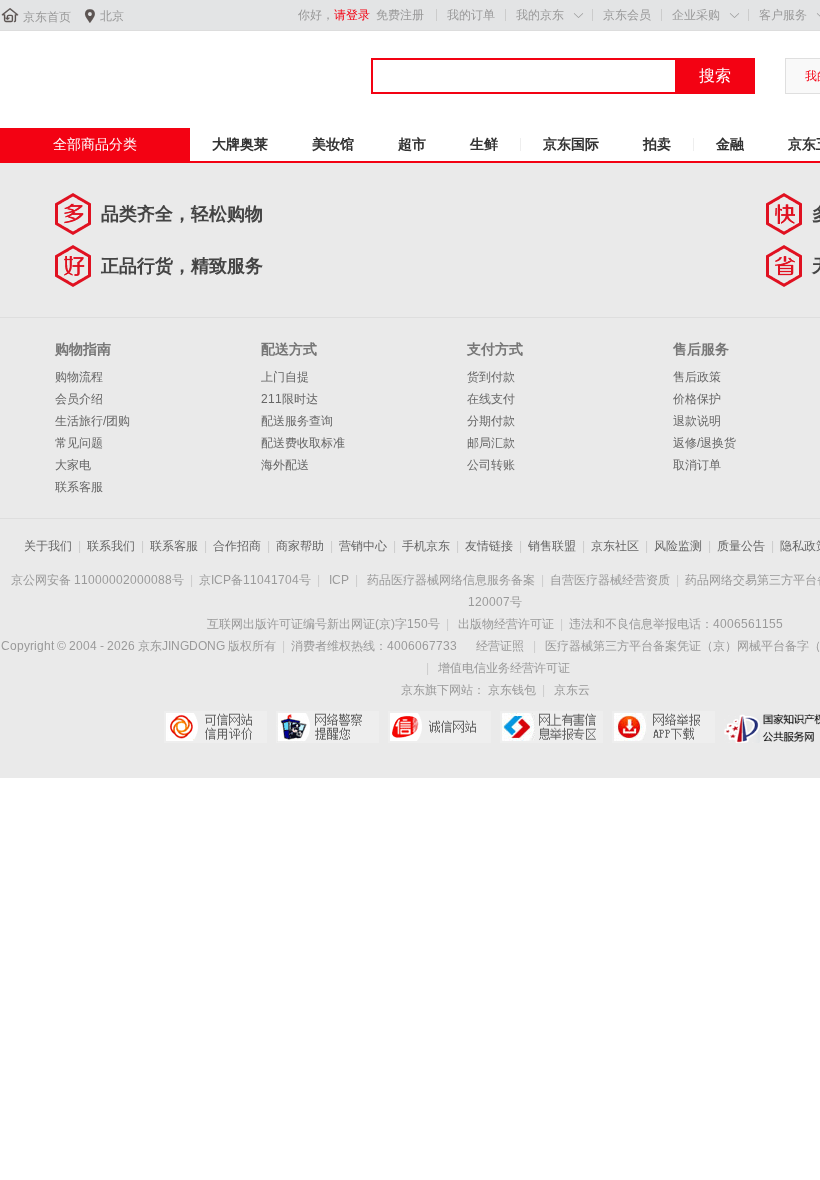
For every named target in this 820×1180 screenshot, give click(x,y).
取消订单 (697, 465)
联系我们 (111, 546)
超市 (412, 144)
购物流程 (79, 377)
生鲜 (484, 144)
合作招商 (237, 546)
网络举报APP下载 (663, 727)
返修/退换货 (704, 443)
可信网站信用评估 (215, 727)
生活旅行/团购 (92, 421)
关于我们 (48, 546)
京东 (67, 69)
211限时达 (289, 399)
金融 (730, 144)
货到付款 (491, 377)
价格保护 (697, 399)
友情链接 (489, 546)
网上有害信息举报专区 (551, 727)
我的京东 (540, 15)
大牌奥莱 (240, 144)
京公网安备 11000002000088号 (97, 580)
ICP (339, 580)
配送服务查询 (297, 421)
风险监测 (678, 546)
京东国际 (571, 144)
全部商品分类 (95, 144)
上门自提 (285, 377)
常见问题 (79, 443)
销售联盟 (552, 546)
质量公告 (741, 546)
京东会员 (627, 15)
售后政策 (697, 377)
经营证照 (500, 646)
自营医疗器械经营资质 (610, 580)
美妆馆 (333, 144)
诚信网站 (439, 727)
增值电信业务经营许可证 (504, 668)
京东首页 (47, 17)
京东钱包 (512, 690)
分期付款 (491, 421)
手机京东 (426, 546)
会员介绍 (79, 399)
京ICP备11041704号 (255, 580)
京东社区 (615, 546)
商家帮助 (300, 546)
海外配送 (285, 465)
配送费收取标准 (303, 443)
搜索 (715, 75)
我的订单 (471, 15)
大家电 (73, 465)
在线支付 (491, 399)
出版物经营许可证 (506, 624)
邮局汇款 (491, 443)
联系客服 (79, 487)
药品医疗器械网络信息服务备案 (451, 580)
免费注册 (400, 15)
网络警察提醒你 (327, 727)
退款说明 (697, 421)
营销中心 (363, 546)
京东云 (572, 690)
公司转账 (491, 465)
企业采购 (696, 15)
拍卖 (657, 144)
